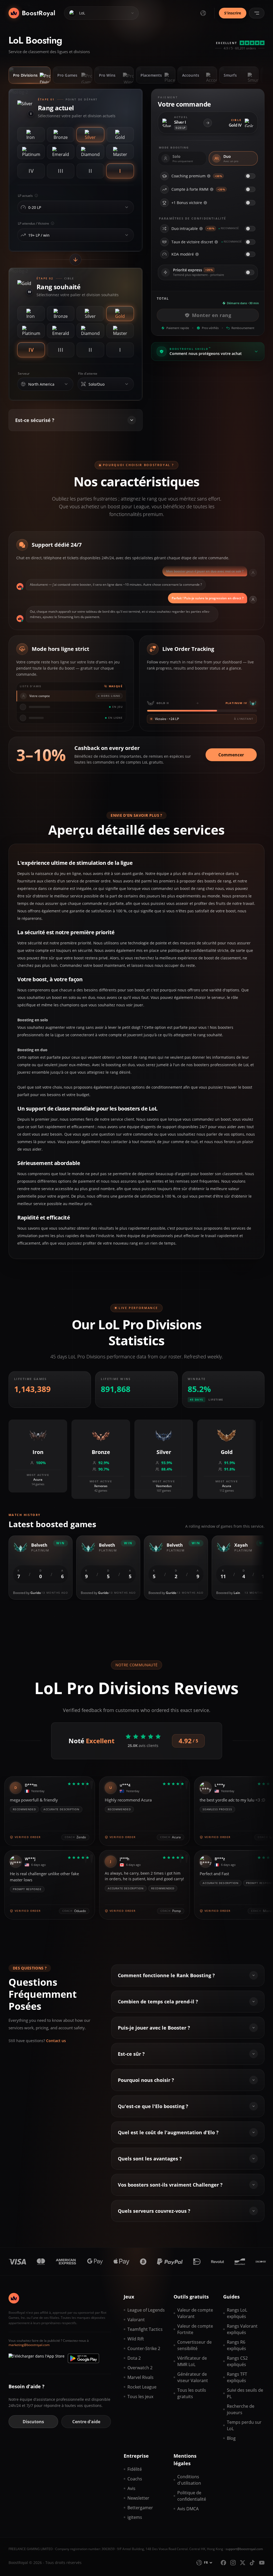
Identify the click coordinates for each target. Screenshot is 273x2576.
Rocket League (142, 2387)
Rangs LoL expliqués (237, 2313)
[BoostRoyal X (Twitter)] (243, 2563)
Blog (231, 2438)
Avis (131, 2488)
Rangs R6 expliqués (236, 2345)
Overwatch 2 (140, 2368)
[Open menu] (257, 13)
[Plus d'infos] (209, 176)
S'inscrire (233, 13)
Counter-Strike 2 (144, 2348)
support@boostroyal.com (244, 2549)
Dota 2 (134, 2358)
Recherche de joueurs (241, 2409)
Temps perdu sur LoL (244, 2425)
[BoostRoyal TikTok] (252, 2563)
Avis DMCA (188, 2509)
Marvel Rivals (140, 2377)
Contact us (56, 2041)
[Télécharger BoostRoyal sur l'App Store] (37, 2358)
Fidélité (135, 2469)
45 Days (197, 1400)
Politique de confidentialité (192, 2496)
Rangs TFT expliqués (237, 2377)
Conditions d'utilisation (189, 2480)
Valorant (136, 2320)
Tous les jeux (140, 2397)
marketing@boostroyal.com (29, 2345)
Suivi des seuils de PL (245, 2393)
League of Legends (146, 2310)
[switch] (250, 176)
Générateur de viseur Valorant (193, 2377)
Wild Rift (136, 2339)
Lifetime (216, 1400)
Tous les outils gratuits (192, 2393)
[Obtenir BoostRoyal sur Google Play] (83, 2358)
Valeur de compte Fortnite (195, 2329)
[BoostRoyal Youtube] (262, 2563)
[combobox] (74, 208)
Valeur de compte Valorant (195, 2313)
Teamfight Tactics (145, 2329)
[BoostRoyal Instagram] (233, 2563)
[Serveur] (66, 384)
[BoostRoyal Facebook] (223, 2563)
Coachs (135, 2479)
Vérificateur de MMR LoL (192, 2361)
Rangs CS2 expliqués (237, 2361)
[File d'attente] (127, 384)
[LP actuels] (127, 207)
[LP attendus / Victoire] (127, 235)
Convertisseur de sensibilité (194, 2345)
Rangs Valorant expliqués (242, 2329)
